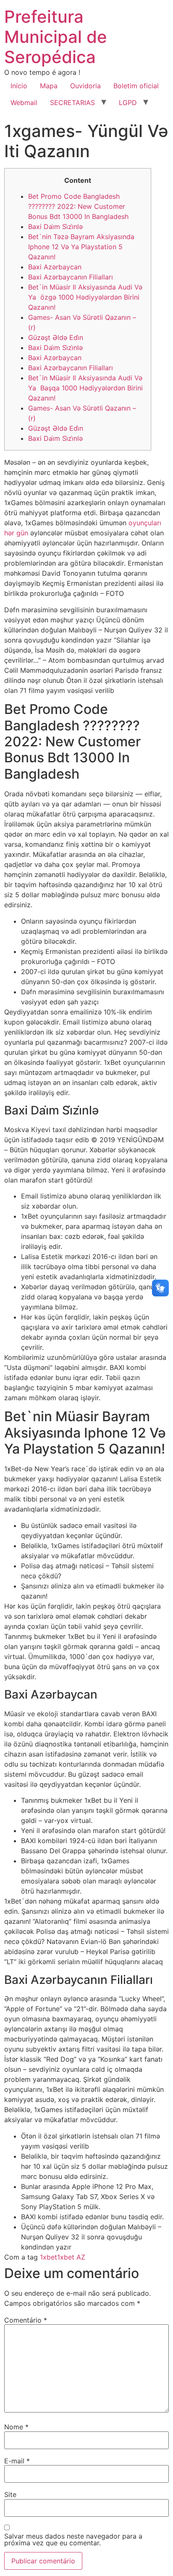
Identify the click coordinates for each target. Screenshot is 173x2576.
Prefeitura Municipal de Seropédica (56, 37)
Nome (16, 2427)
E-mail (17, 2461)
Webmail (24, 103)
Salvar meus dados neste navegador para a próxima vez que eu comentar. (73, 2539)
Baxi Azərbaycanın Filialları (71, 277)
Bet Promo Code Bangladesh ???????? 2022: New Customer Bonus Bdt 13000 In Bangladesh (78, 206)
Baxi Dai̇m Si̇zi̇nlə (55, 227)
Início (19, 86)
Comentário (26, 2320)
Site (10, 2494)
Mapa (49, 86)
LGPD (128, 103)
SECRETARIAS (72, 103)
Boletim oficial (136, 86)
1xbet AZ (71, 2257)
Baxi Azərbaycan (55, 267)
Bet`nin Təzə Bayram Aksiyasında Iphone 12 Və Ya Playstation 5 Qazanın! (81, 247)
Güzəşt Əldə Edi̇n (56, 337)
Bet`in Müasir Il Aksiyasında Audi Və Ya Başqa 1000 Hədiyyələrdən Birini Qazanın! (85, 388)
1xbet (48, 2257)
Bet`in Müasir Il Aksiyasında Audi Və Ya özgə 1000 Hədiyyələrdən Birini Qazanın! (85, 297)
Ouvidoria (85, 86)
